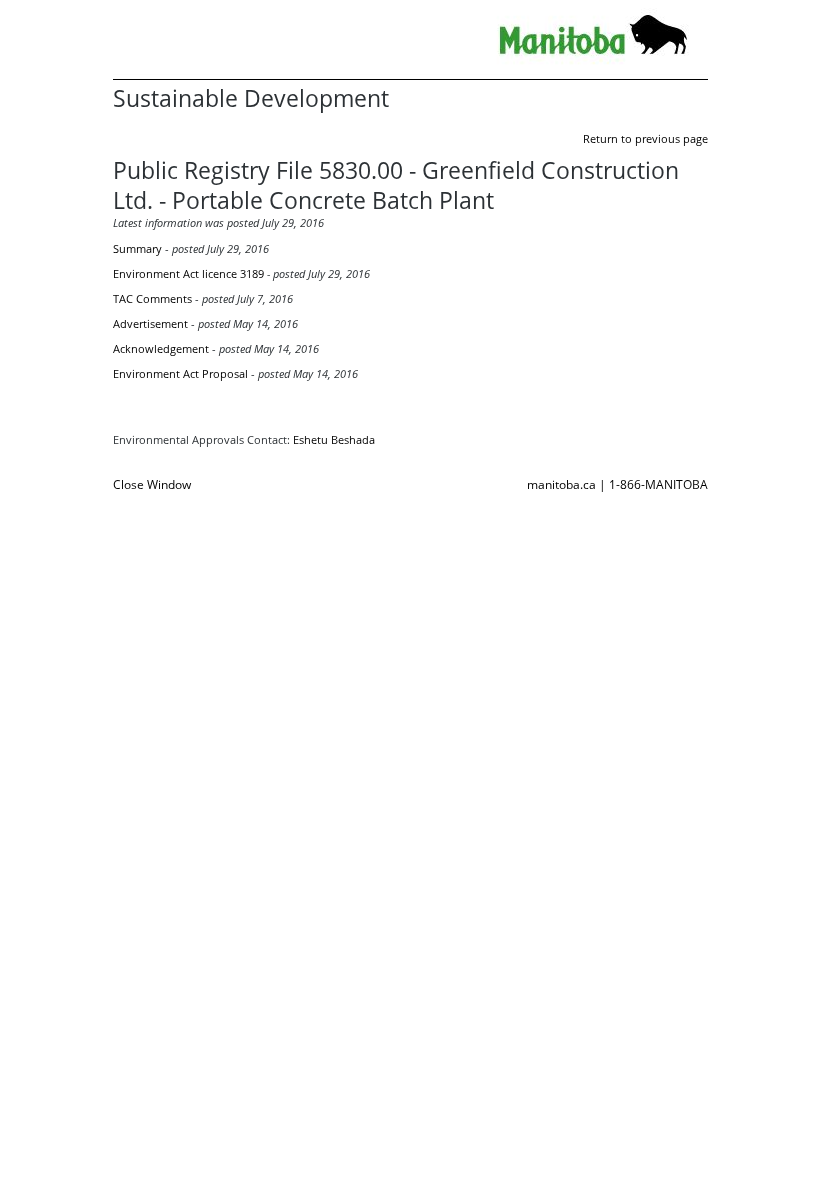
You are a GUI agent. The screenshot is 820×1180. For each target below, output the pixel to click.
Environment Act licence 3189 (188, 273)
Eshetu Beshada (334, 439)
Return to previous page (645, 138)
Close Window (152, 484)
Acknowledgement (161, 348)
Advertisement (150, 323)
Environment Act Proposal (180, 373)
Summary (137, 248)
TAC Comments (152, 298)
